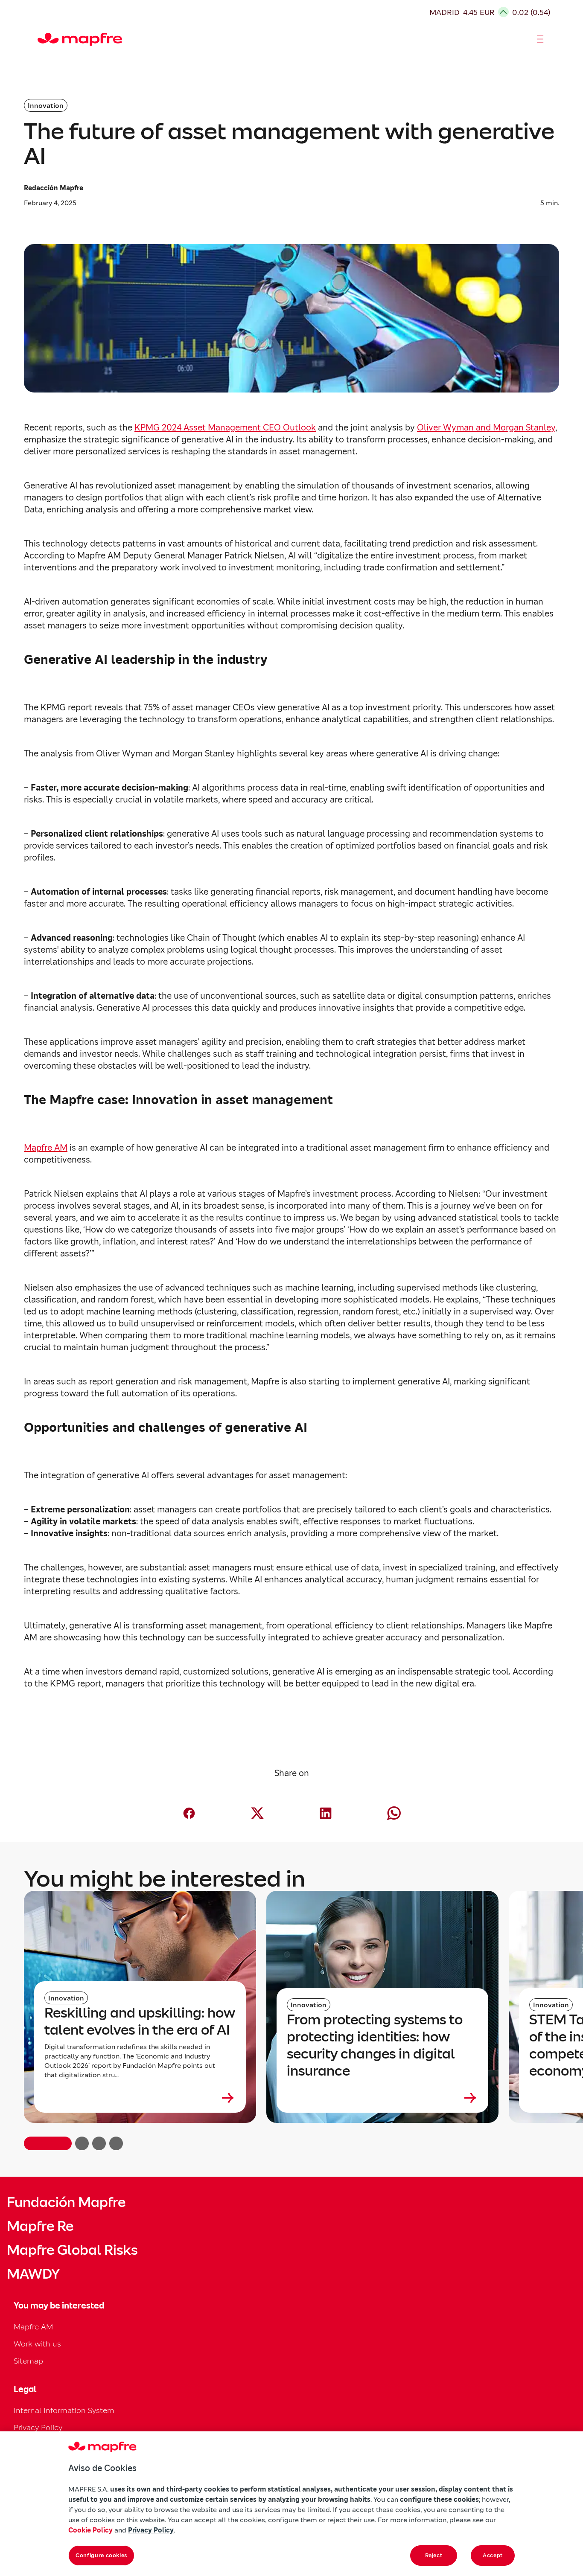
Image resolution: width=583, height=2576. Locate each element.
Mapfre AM (33, 2327)
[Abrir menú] (540, 39)
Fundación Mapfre (66, 2202)
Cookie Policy (90, 2530)
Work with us (37, 2344)
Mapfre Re (40, 2226)
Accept (493, 2555)
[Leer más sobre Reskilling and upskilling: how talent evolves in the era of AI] (140, 2098)
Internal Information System (64, 2410)
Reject (434, 2555)
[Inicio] (41, 39)
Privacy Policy (38, 2427)
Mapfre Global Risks (72, 2250)
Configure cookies (101, 2555)
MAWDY (33, 2274)
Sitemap (28, 2361)
